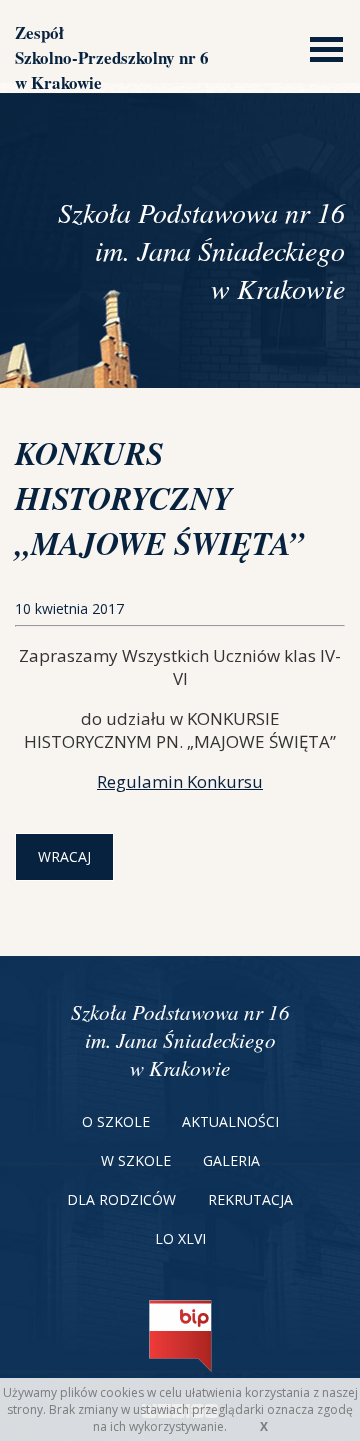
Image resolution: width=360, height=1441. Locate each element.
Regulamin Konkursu (180, 781)
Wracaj (64, 856)
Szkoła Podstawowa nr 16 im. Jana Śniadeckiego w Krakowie (180, 1040)
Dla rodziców (121, 1199)
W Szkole (136, 1160)
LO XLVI (180, 1238)
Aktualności (230, 1121)
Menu (321, 47)
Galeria (231, 1160)
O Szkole (116, 1121)
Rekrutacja (250, 1199)
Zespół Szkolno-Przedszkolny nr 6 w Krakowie (112, 57)
